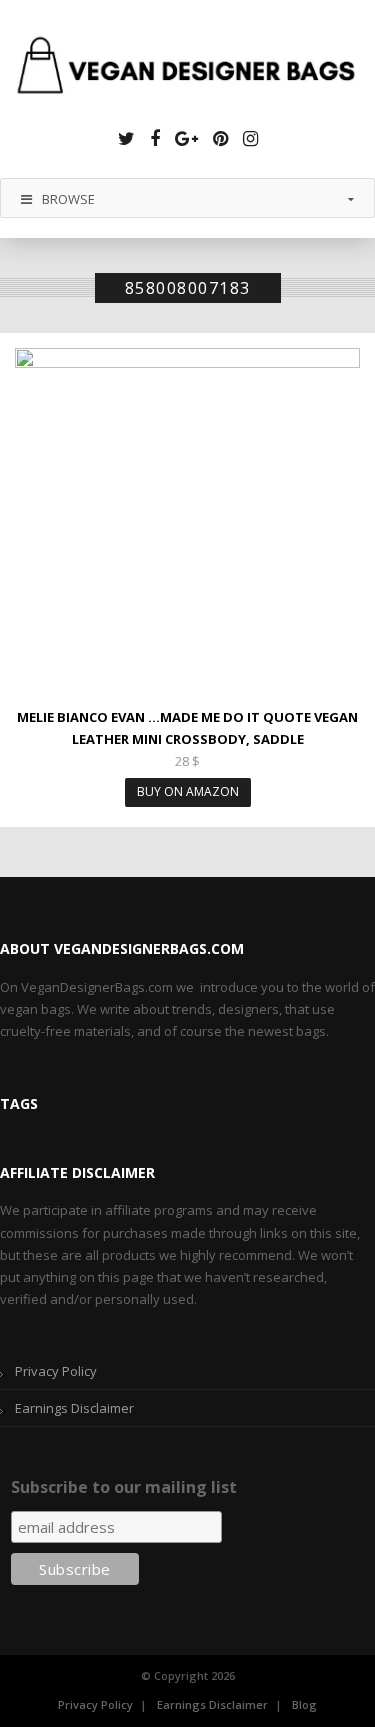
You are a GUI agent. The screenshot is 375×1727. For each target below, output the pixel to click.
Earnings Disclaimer (74, 1408)
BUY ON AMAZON (188, 791)
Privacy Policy (56, 1371)
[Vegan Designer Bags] (187, 68)
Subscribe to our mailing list (124, 1487)
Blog (304, 1704)
